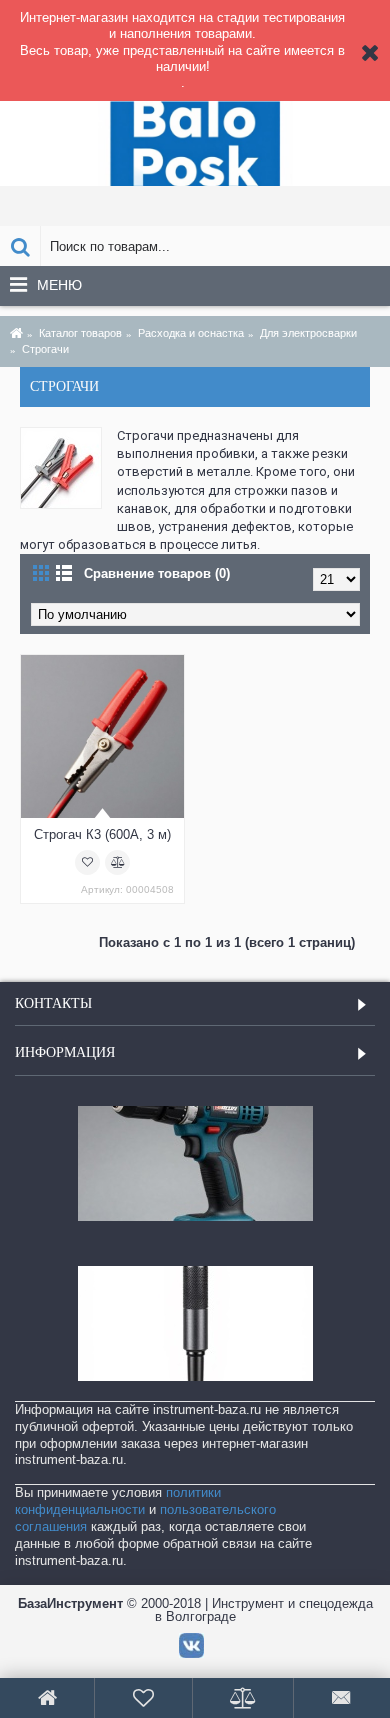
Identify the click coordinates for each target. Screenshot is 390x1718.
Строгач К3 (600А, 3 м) (102, 834)
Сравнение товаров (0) (157, 573)
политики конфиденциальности (118, 1501)
